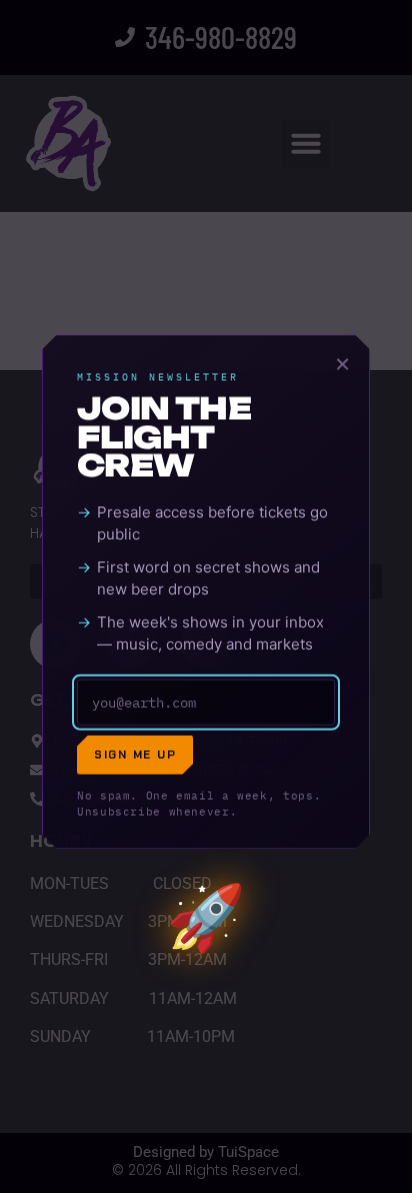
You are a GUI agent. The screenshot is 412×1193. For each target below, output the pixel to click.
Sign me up (135, 759)
